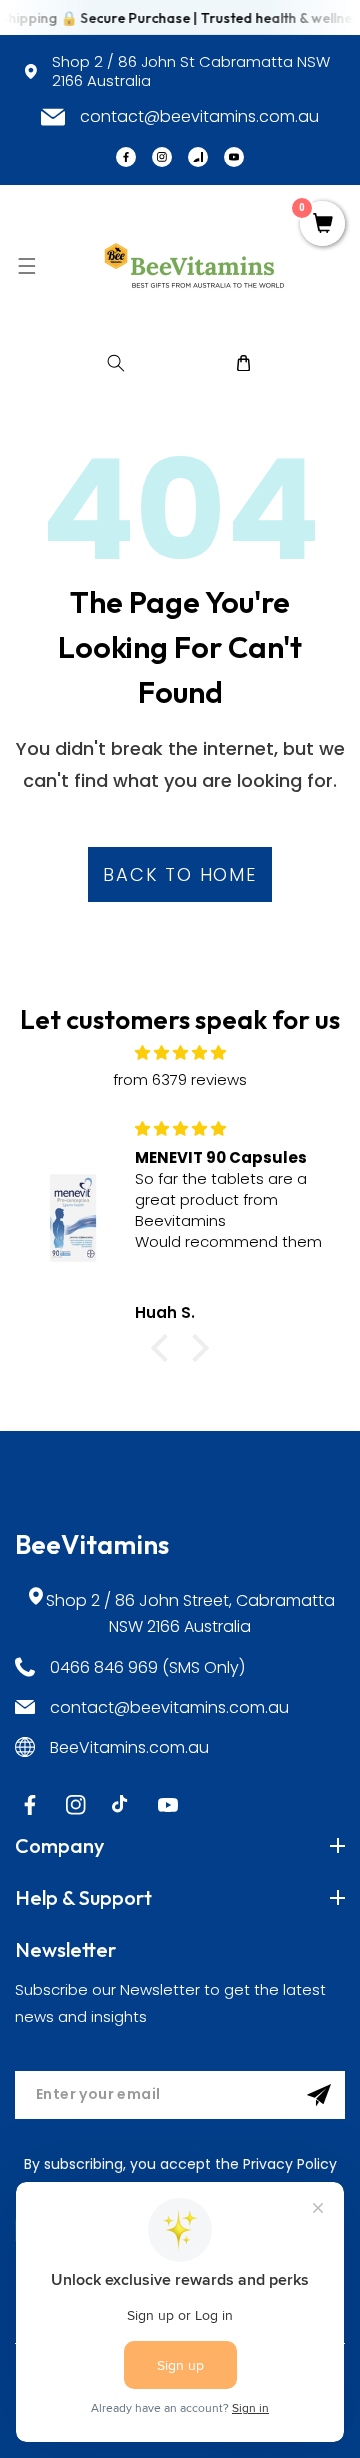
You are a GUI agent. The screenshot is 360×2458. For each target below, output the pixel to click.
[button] (26, 265)
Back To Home (180, 874)
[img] (180, 1052)
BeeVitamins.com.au (129, 1747)
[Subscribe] (319, 2095)
